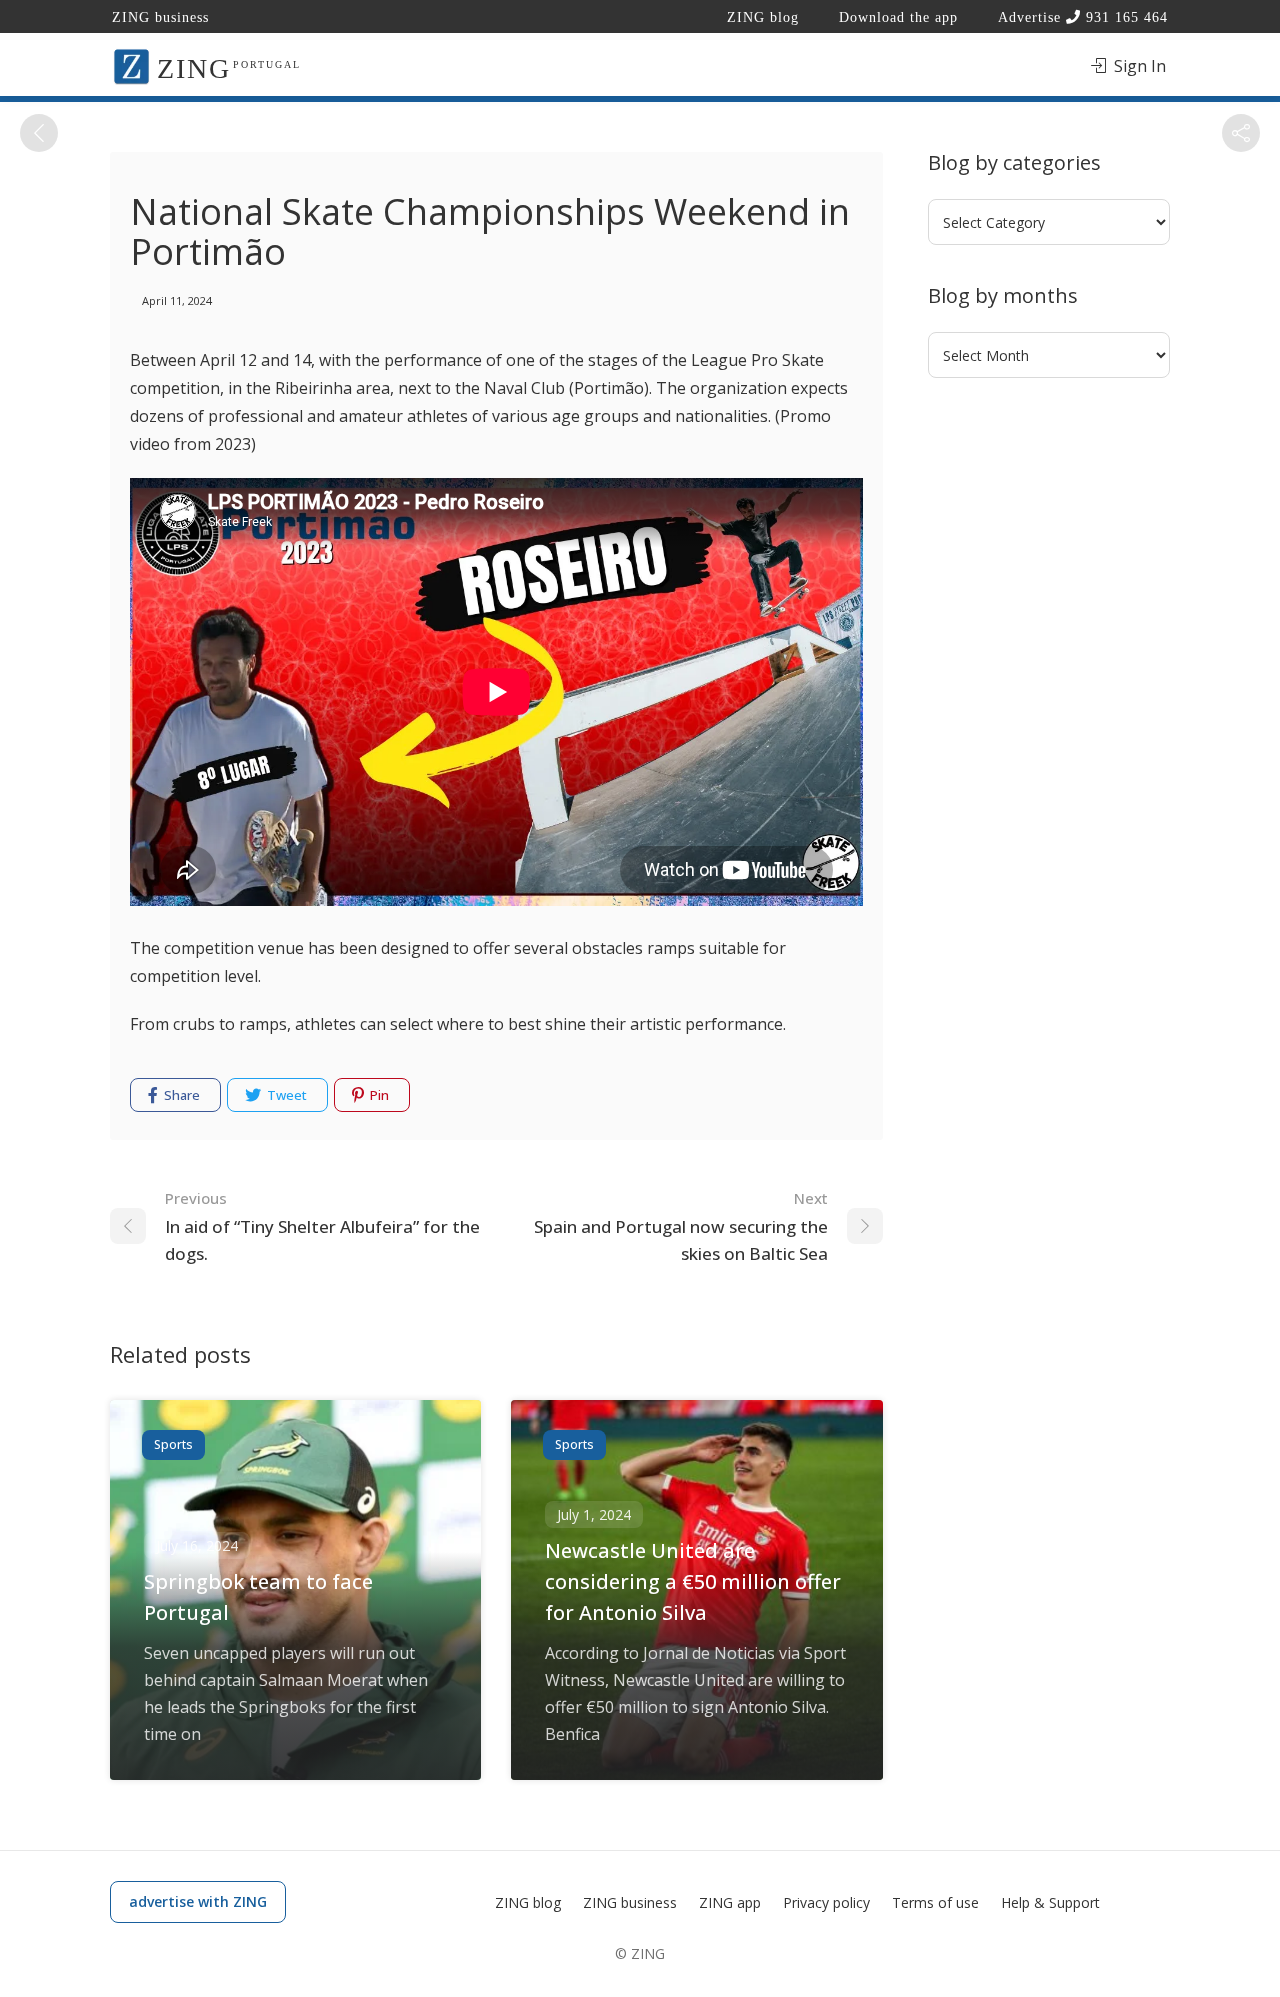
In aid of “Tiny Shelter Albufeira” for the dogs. (322, 1226)
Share (180, 1095)
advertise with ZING (198, 1901)
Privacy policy (826, 1902)
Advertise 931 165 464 (1083, 17)
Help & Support (1050, 1902)
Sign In (1138, 66)
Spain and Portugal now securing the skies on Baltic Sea (681, 1226)
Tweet (285, 1095)
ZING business (160, 17)
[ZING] (131, 65)
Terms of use (935, 1902)
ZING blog (763, 17)
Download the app (898, 17)
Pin (378, 1095)
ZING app (730, 1902)
